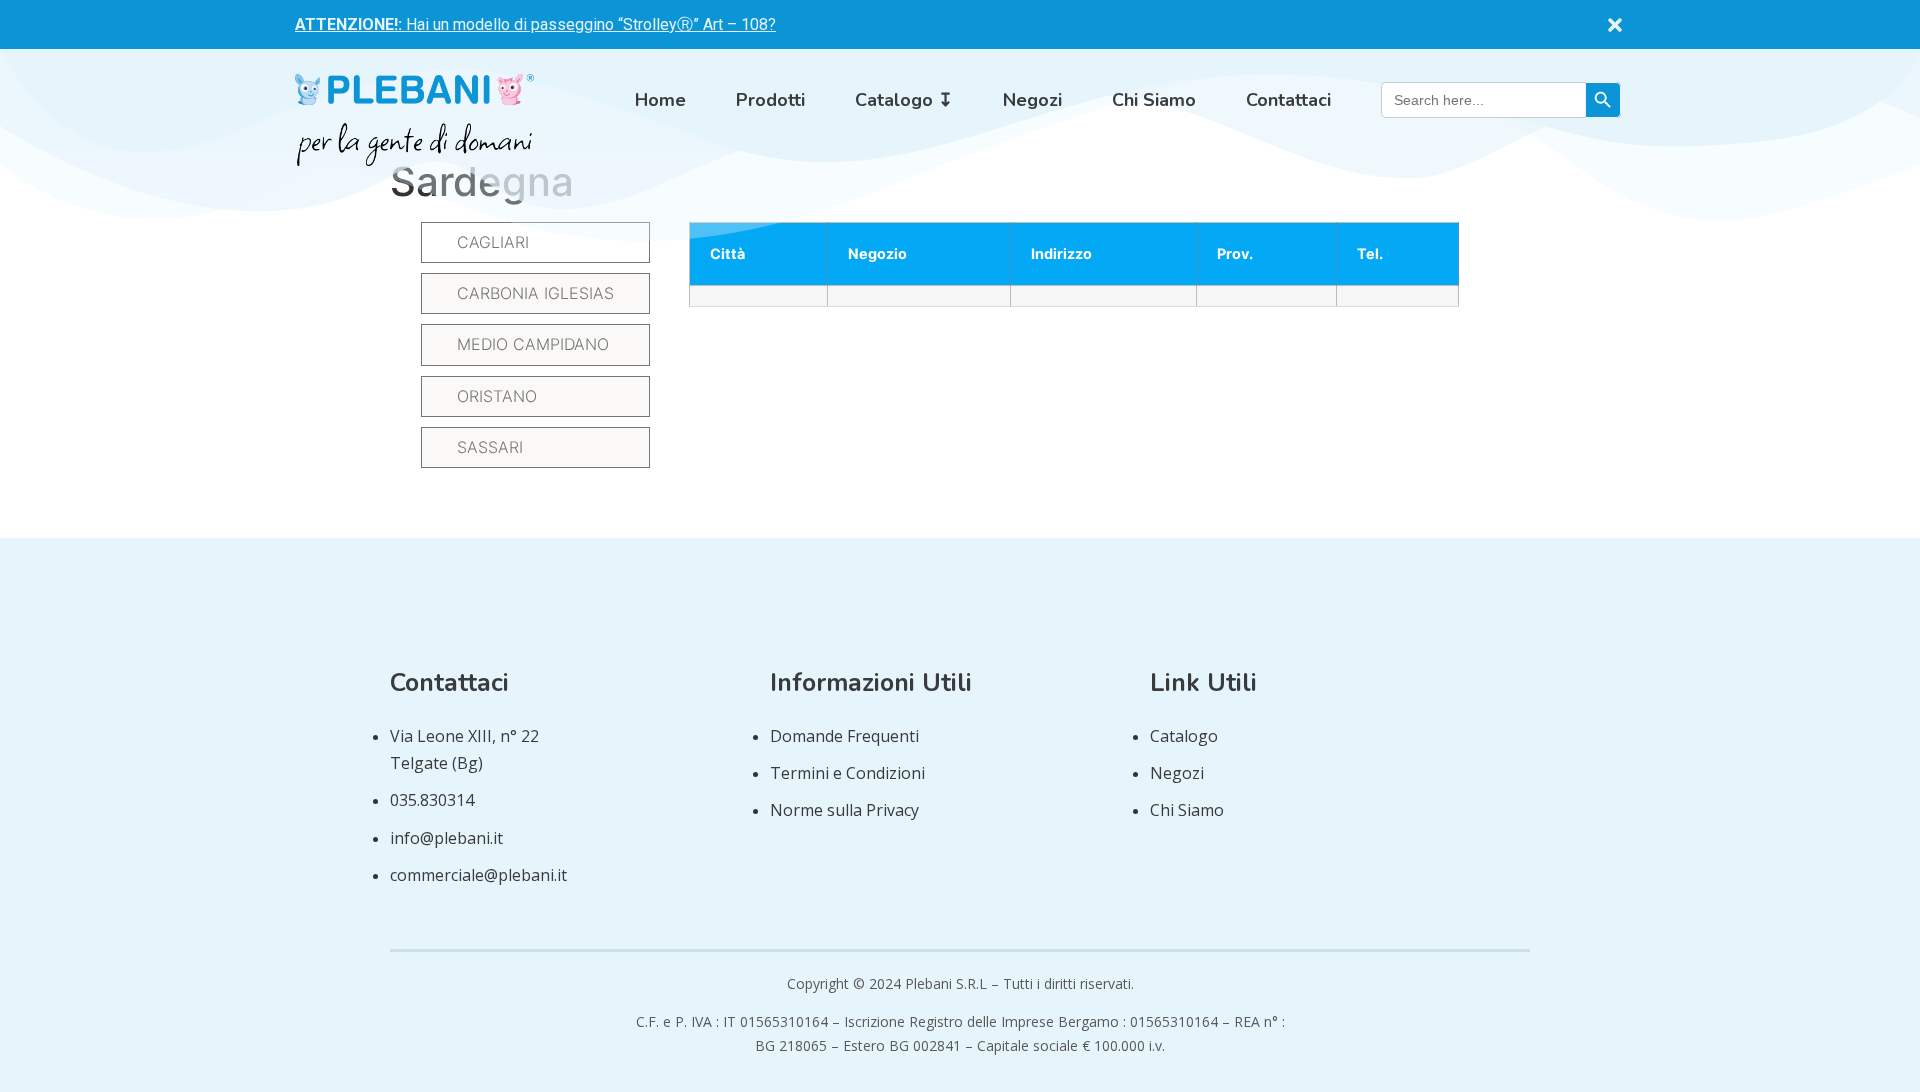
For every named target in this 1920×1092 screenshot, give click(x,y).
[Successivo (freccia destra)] (1885, 546)
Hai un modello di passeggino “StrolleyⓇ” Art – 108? (535, 24)
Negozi (1032, 100)
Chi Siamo (1154, 100)
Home (660, 100)
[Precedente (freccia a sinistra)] (35, 546)
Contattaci (1288, 100)
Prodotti (770, 100)
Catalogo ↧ (904, 100)
